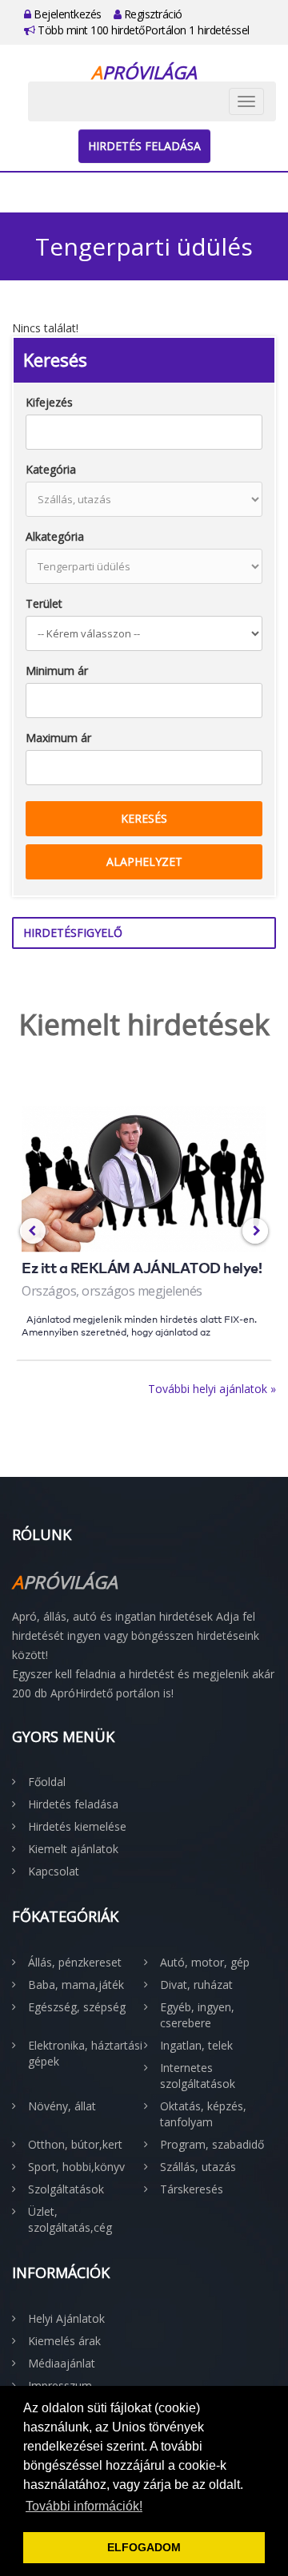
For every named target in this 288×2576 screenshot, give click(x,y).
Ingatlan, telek (196, 2045)
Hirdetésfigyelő (73, 933)
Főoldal (47, 1782)
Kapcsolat (54, 1871)
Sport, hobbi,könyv (76, 2167)
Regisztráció (152, 14)
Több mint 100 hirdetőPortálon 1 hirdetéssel (142, 30)
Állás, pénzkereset (75, 1962)
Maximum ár (58, 738)
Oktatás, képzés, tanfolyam (203, 2114)
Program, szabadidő (212, 2144)
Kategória (51, 469)
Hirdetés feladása (144, 146)
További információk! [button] (84, 2506)
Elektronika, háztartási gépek (85, 2053)
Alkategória (55, 536)
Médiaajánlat (62, 2363)
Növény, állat (62, 2106)
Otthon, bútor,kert (75, 2144)
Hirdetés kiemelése (77, 1826)
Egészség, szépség (77, 2007)
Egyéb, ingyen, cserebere (197, 2015)
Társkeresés (192, 2189)
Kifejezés (49, 402)
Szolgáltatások (66, 2189)
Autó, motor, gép (205, 1962)
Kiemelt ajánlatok (73, 1849)
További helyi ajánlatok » (212, 1389)
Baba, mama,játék (76, 1985)
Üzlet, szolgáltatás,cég (70, 2219)
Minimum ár (57, 671)
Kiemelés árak (64, 2341)
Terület (44, 603)
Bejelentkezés (66, 14)
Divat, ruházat (196, 1985)
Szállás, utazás (198, 2167)
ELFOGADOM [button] (144, 2547)
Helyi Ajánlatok (66, 2318)
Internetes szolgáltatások (198, 2076)
